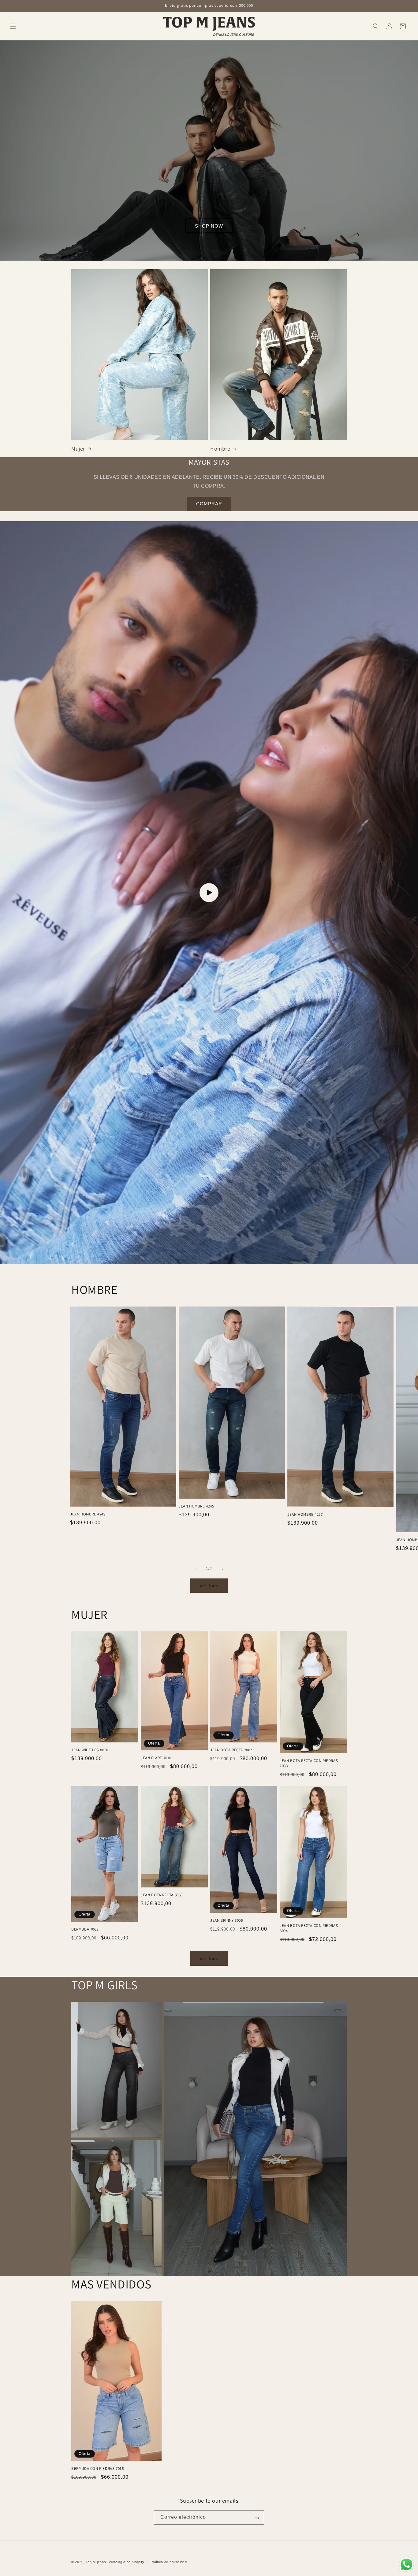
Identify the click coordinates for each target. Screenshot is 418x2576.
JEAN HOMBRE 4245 (196, 1506)
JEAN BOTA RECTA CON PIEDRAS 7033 (309, 1763)
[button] (13, 26)
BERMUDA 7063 (85, 1929)
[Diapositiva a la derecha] (222, 1569)
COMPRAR (209, 504)
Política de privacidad (169, 2562)
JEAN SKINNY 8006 (227, 1920)
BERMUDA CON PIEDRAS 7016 (97, 2469)
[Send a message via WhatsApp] (407, 2565)
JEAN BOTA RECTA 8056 (162, 1895)
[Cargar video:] (209, 893)
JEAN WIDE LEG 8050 (90, 1750)
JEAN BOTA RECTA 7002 (231, 1750)
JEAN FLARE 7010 (156, 1758)
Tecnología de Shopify (126, 2562)
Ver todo (209, 1586)
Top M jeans (96, 2562)
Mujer (78, 449)
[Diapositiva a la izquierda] (196, 1569)
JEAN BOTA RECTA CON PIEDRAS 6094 (309, 1928)
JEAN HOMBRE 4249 (88, 1514)
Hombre (220, 449)
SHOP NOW (209, 226)
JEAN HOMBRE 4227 (305, 1515)
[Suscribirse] (257, 2518)
